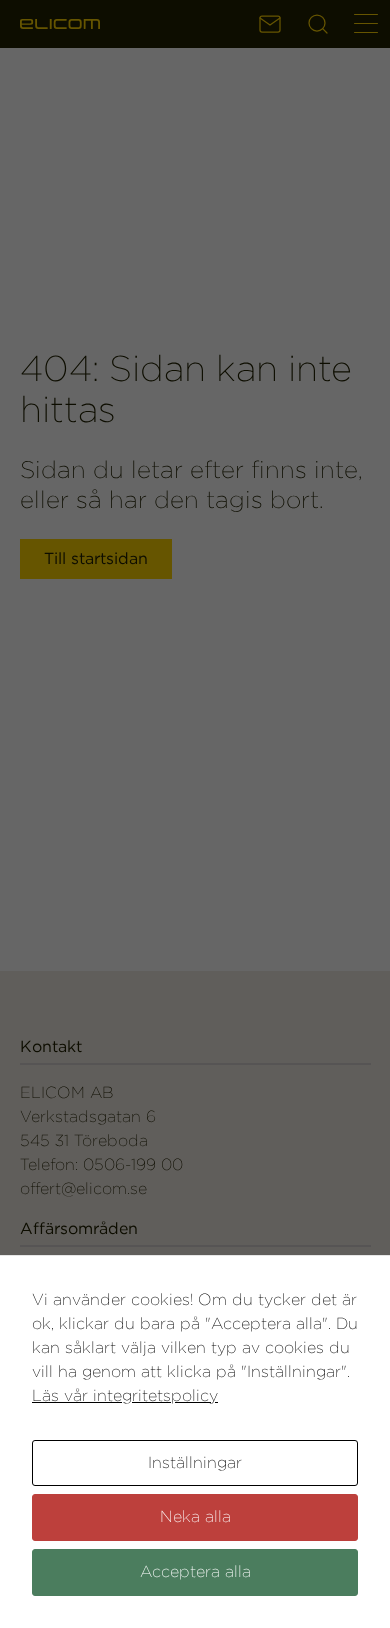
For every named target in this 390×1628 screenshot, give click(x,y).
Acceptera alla (195, 1571)
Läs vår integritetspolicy (125, 1395)
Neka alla (195, 1516)
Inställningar (195, 1462)
